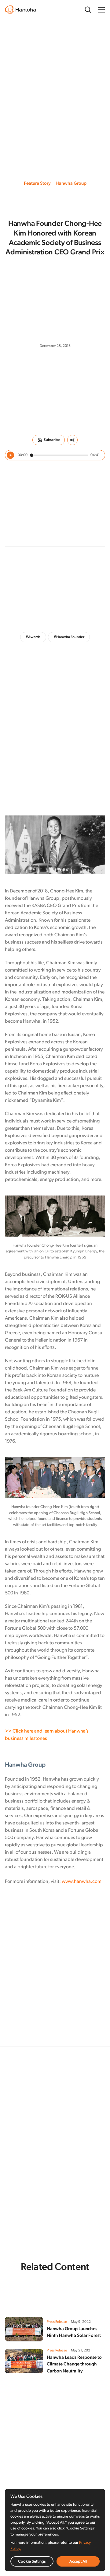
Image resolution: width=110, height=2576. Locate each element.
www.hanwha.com (82, 1882)
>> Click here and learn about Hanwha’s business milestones (47, 1735)
